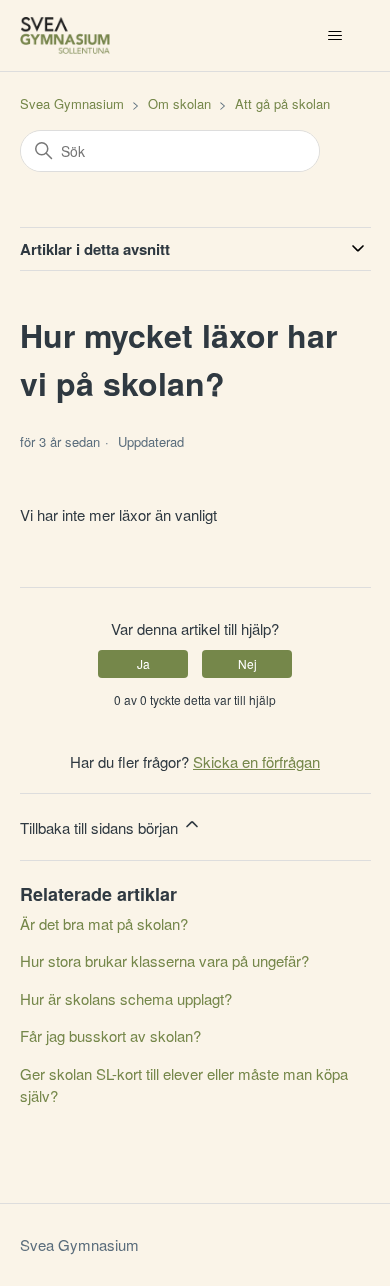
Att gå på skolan (282, 103)
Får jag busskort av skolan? (110, 1035)
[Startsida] (65, 35)
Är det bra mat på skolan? (104, 923)
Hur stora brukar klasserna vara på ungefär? (164, 960)
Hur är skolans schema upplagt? (126, 998)
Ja (143, 663)
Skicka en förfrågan (256, 761)
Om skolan (179, 103)
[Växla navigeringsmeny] (335, 36)
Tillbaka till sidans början (101, 827)
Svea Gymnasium (72, 103)
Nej (247, 663)
